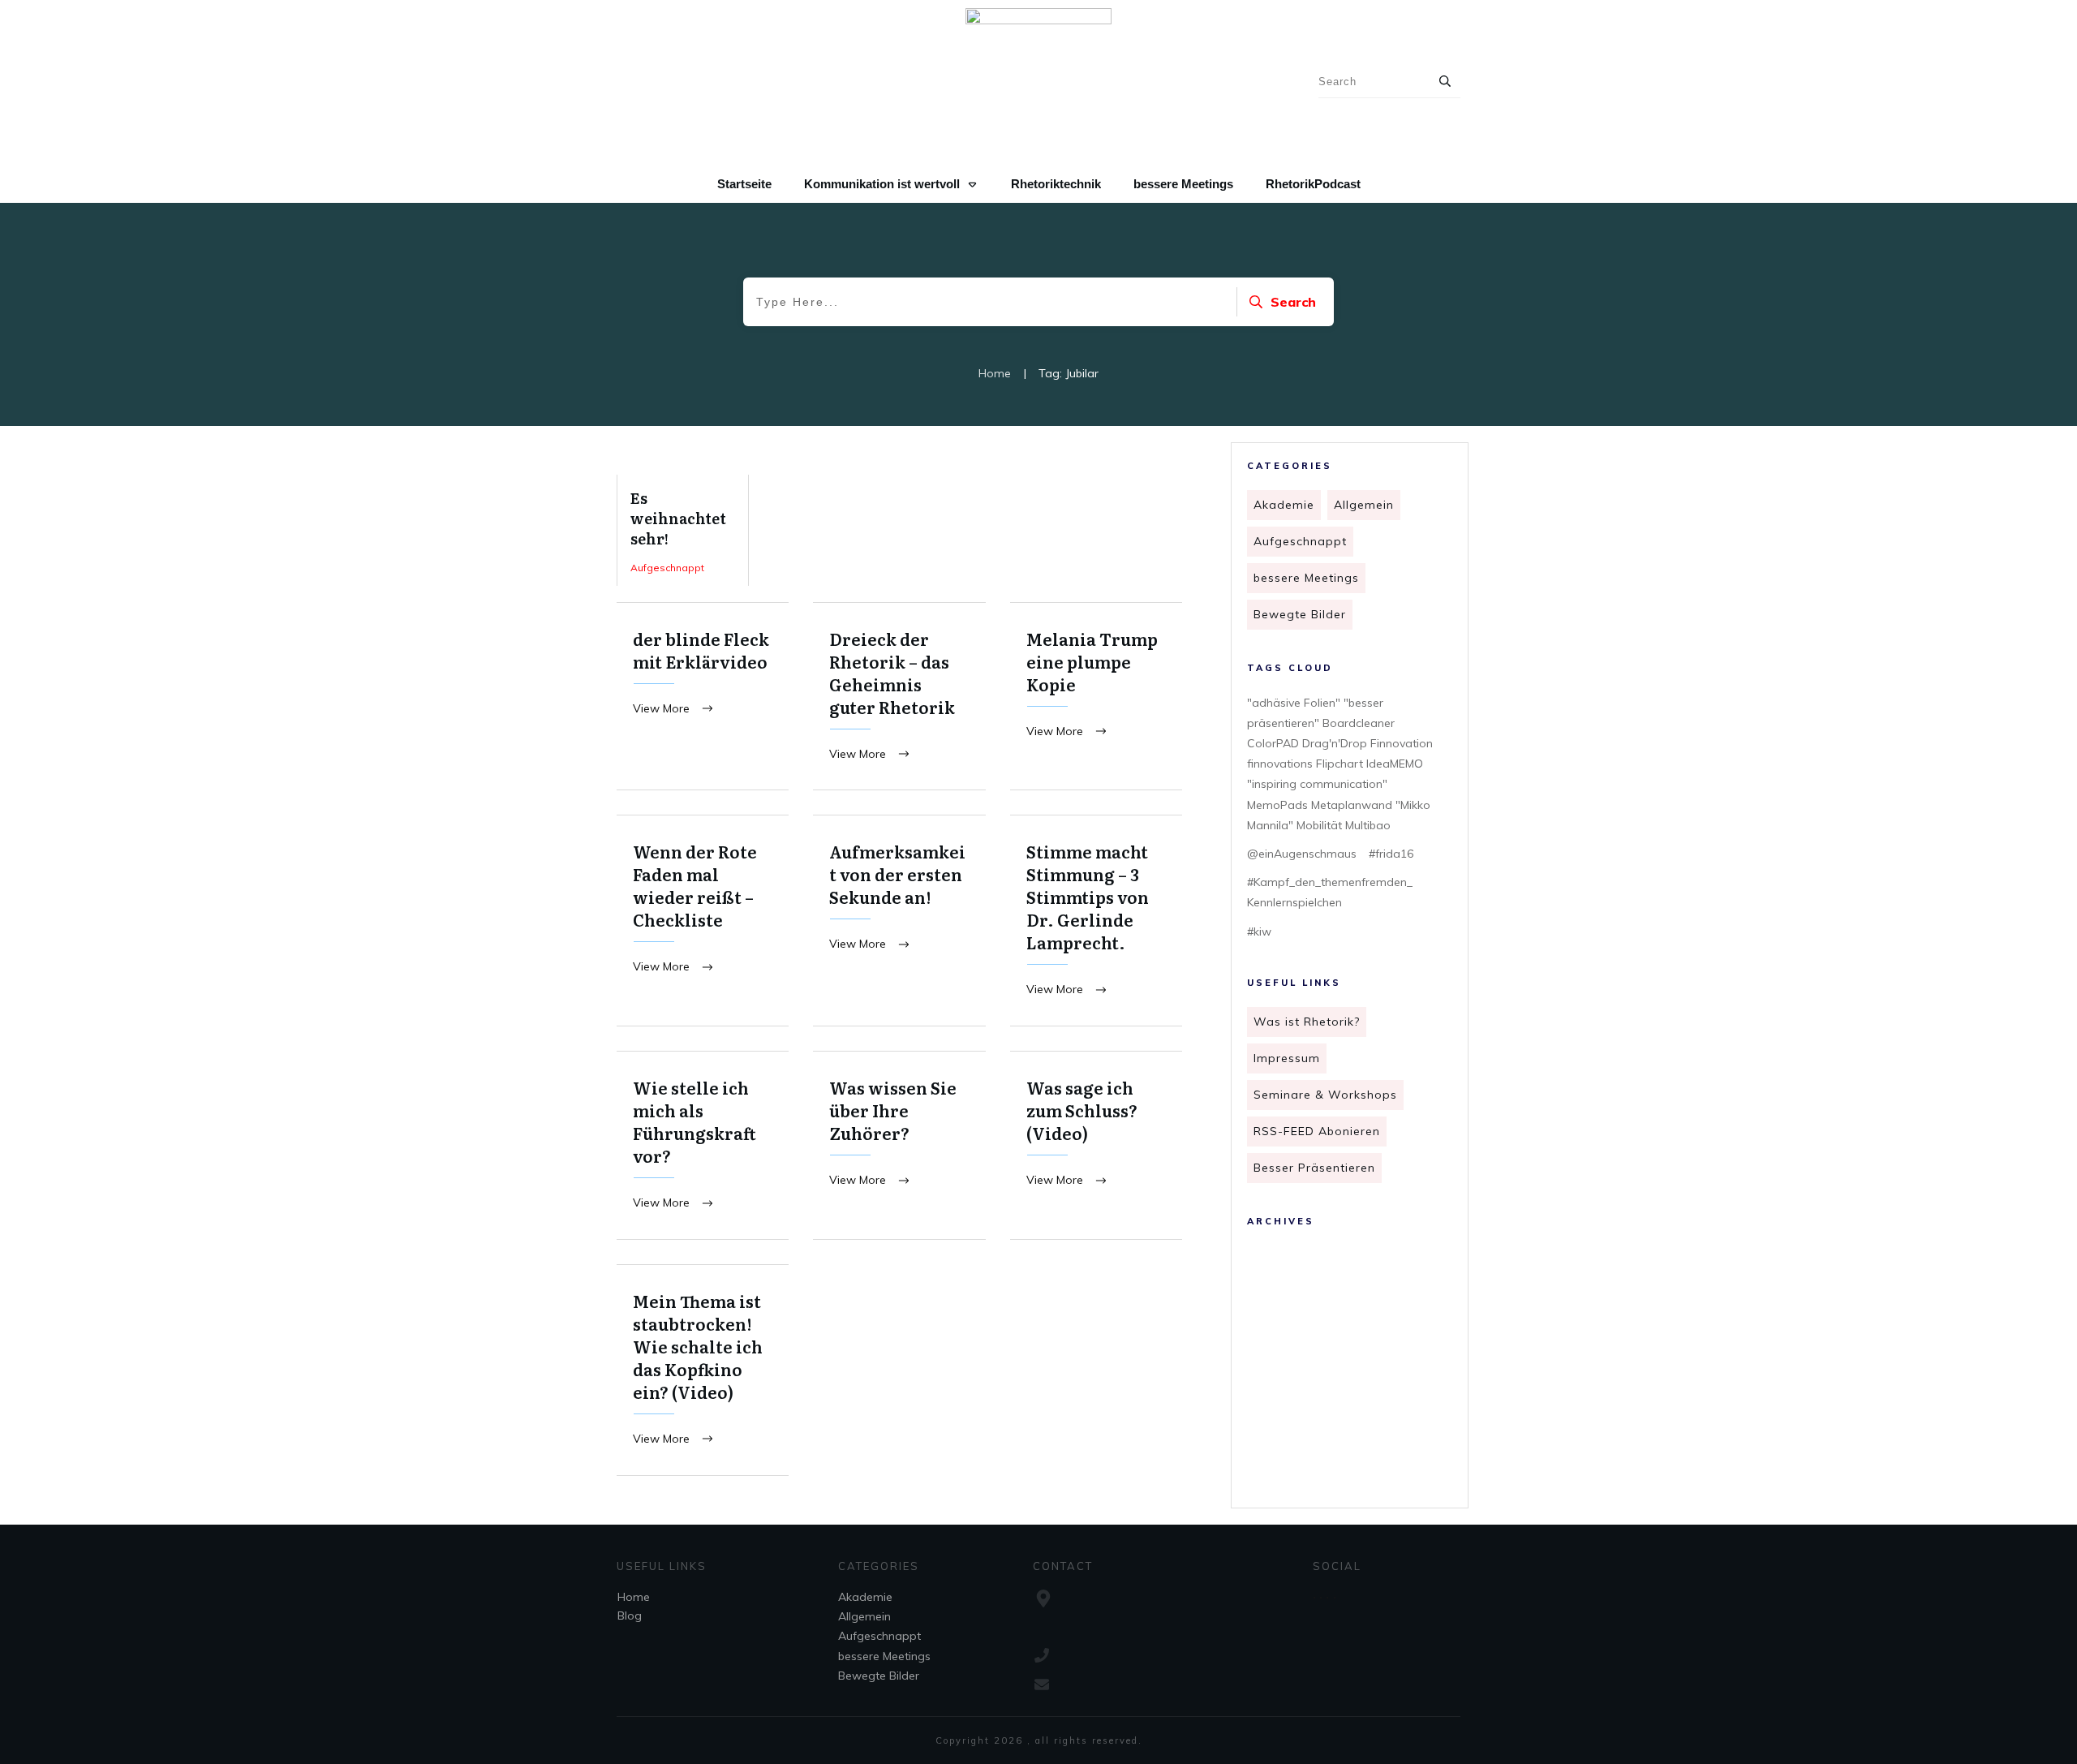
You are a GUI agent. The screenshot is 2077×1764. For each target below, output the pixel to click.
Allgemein (1364, 505)
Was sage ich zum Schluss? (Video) (1096, 1145)
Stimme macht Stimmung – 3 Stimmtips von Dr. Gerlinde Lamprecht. (1096, 921)
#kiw (1259, 931)
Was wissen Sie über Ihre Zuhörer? (899, 1145)
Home (634, 1597)
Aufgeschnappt (1300, 541)
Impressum (1287, 1058)
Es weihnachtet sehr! (683, 530)
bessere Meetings (1306, 578)
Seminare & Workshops (1325, 1095)
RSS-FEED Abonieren (1317, 1131)
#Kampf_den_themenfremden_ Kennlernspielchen (1330, 892)
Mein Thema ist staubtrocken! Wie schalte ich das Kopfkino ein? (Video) (703, 1370)
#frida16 (1391, 854)
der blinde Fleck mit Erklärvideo (703, 697)
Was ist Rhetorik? (1307, 1022)
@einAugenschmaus (1302, 854)
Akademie (1284, 505)
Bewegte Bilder (1300, 614)
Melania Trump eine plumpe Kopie (1096, 697)
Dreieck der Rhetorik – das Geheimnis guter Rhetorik (899, 697)
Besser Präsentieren (1314, 1168)
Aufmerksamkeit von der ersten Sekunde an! (899, 921)
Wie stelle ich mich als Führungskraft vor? (703, 1145)
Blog (630, 1616)
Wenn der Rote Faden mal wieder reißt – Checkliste (703, 921)
